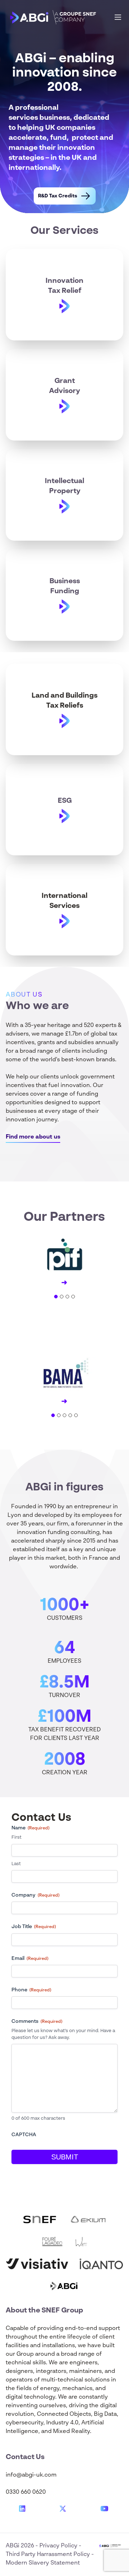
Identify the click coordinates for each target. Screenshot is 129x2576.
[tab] (56, 1297)
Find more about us (33, 1137)
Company (35, 1895)
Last (16, 1864)
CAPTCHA (24, 2135)
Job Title (34, 1927)
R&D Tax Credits (58, 196)
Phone (31, 1990)
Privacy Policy (59, 2546)
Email (30, 1958)
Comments (37, 2021)
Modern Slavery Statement (43, 2563)
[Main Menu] (118, 17)
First (16, 1837)
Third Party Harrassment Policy (49, 2555)
